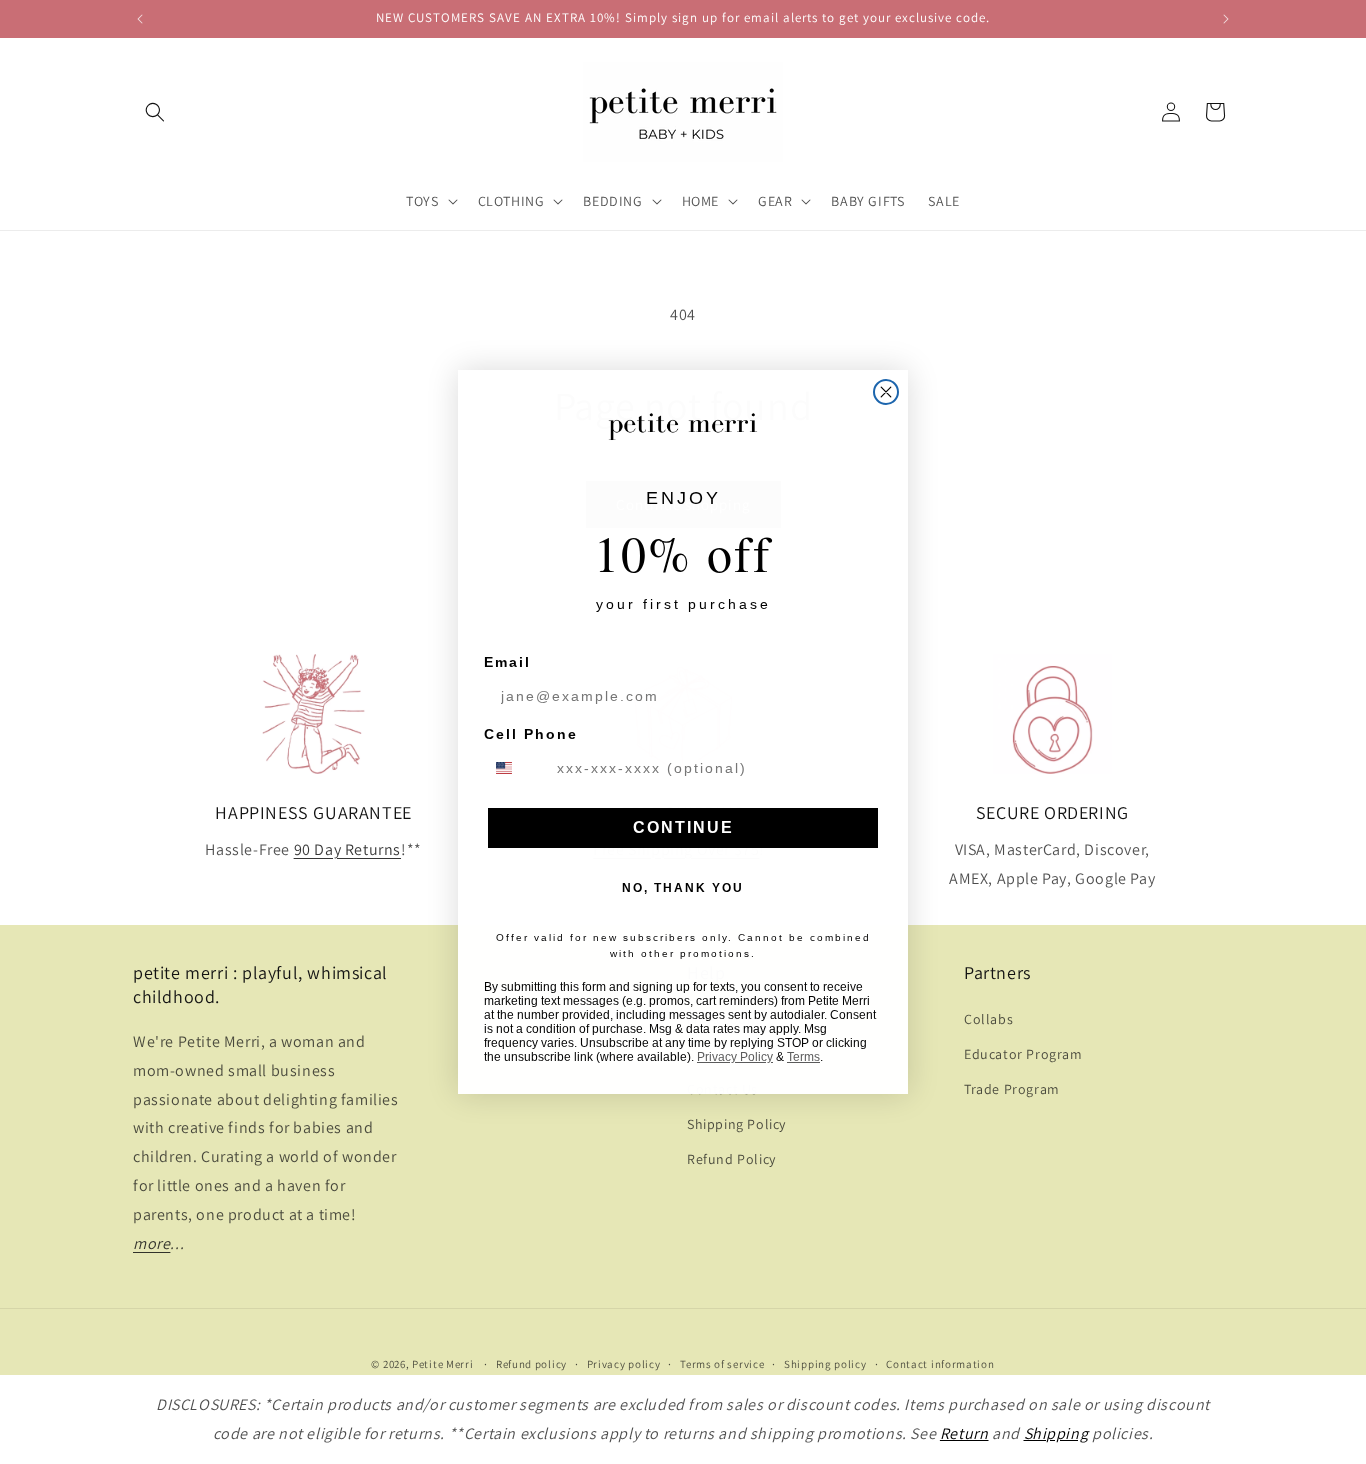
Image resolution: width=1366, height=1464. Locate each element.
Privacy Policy (735, 1057)
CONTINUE (683, 827)
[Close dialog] (886, 392)
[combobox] (516, 768)
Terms (803, 1057)
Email (507, 662)
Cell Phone (531, 734)
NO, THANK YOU (683, 888)
